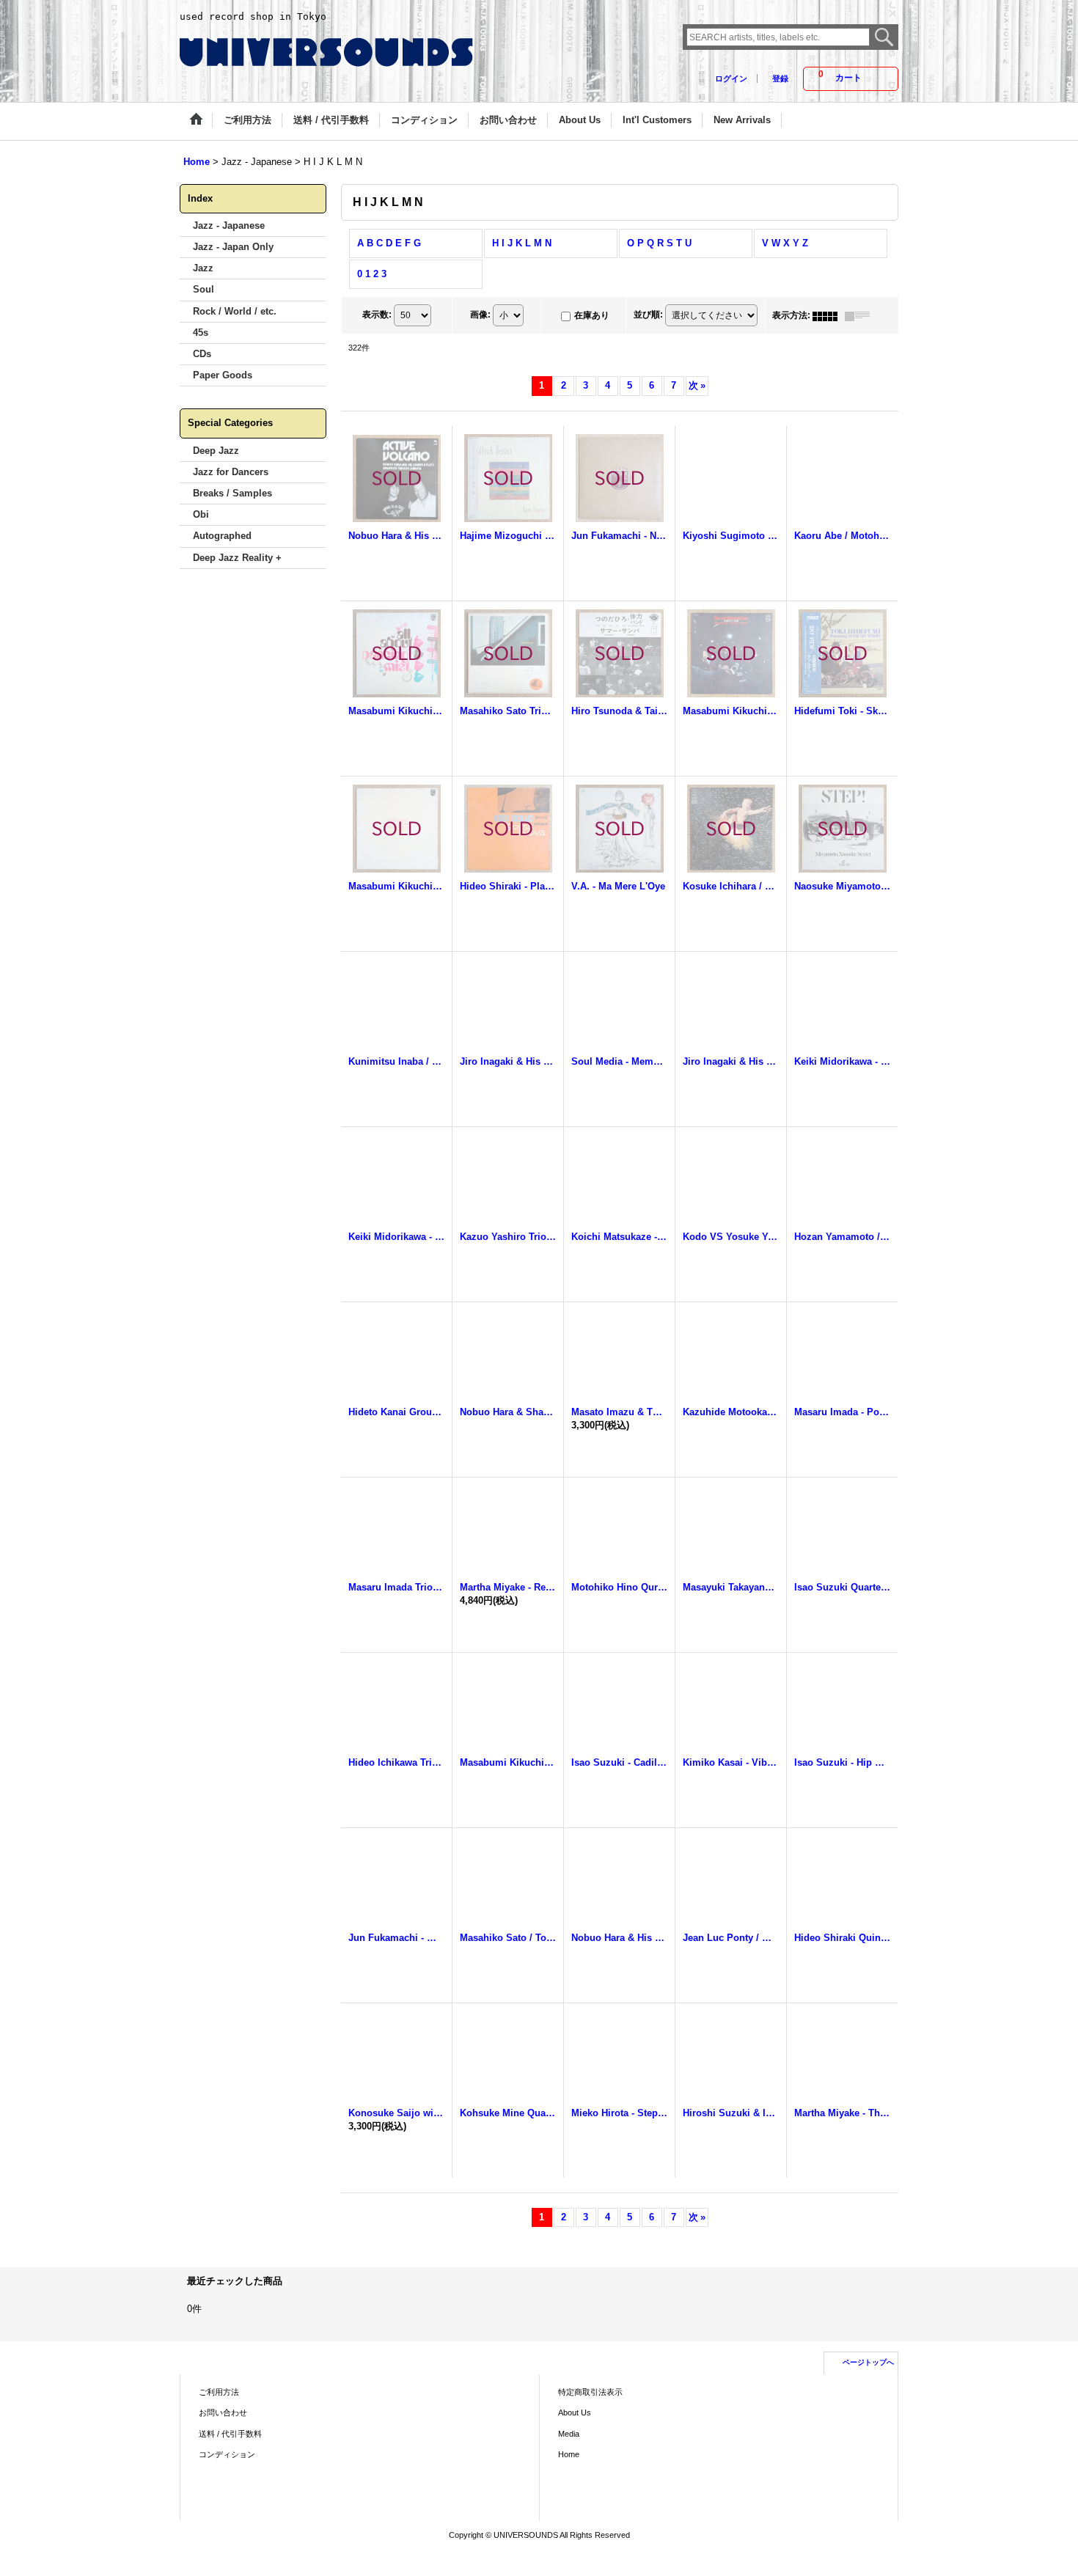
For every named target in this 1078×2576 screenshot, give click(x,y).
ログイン (731, 78)
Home (569, 2454)
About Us (575, 2412)
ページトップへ (868, 2362)
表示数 (377, 315)
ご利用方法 (219, 2392)
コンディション (227, 2454)
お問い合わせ (223, 2412)
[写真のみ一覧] (829, 315)
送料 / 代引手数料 (230, 2434)
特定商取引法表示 (590, 2392)
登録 (780, 78)
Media (569, 2434)
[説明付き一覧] (861, 315)
